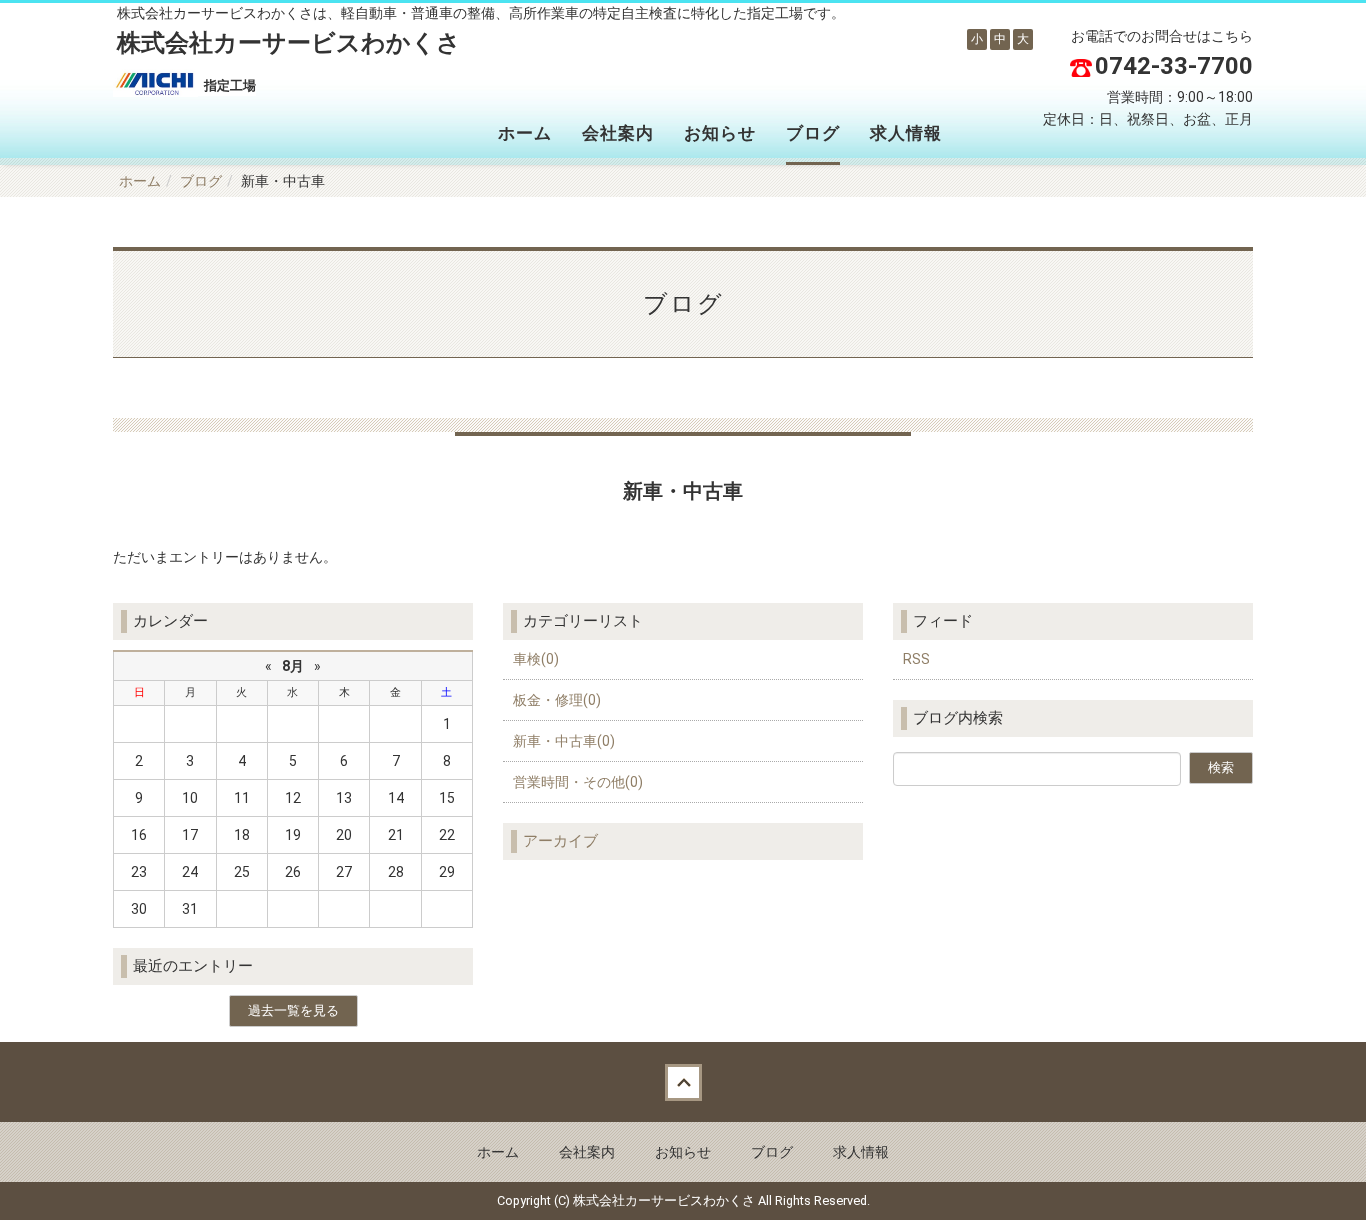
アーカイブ (560, 841)
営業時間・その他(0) (578, 782)
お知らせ (720, 133)
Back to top (683, 1082)
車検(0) (536, 659)
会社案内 (618, 133)
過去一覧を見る (293, 1010)
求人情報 (906, 133)
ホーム (525, 133)
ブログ (813, 133)
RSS (916, 659)
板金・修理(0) (557, 700)
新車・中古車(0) (564, 741)
